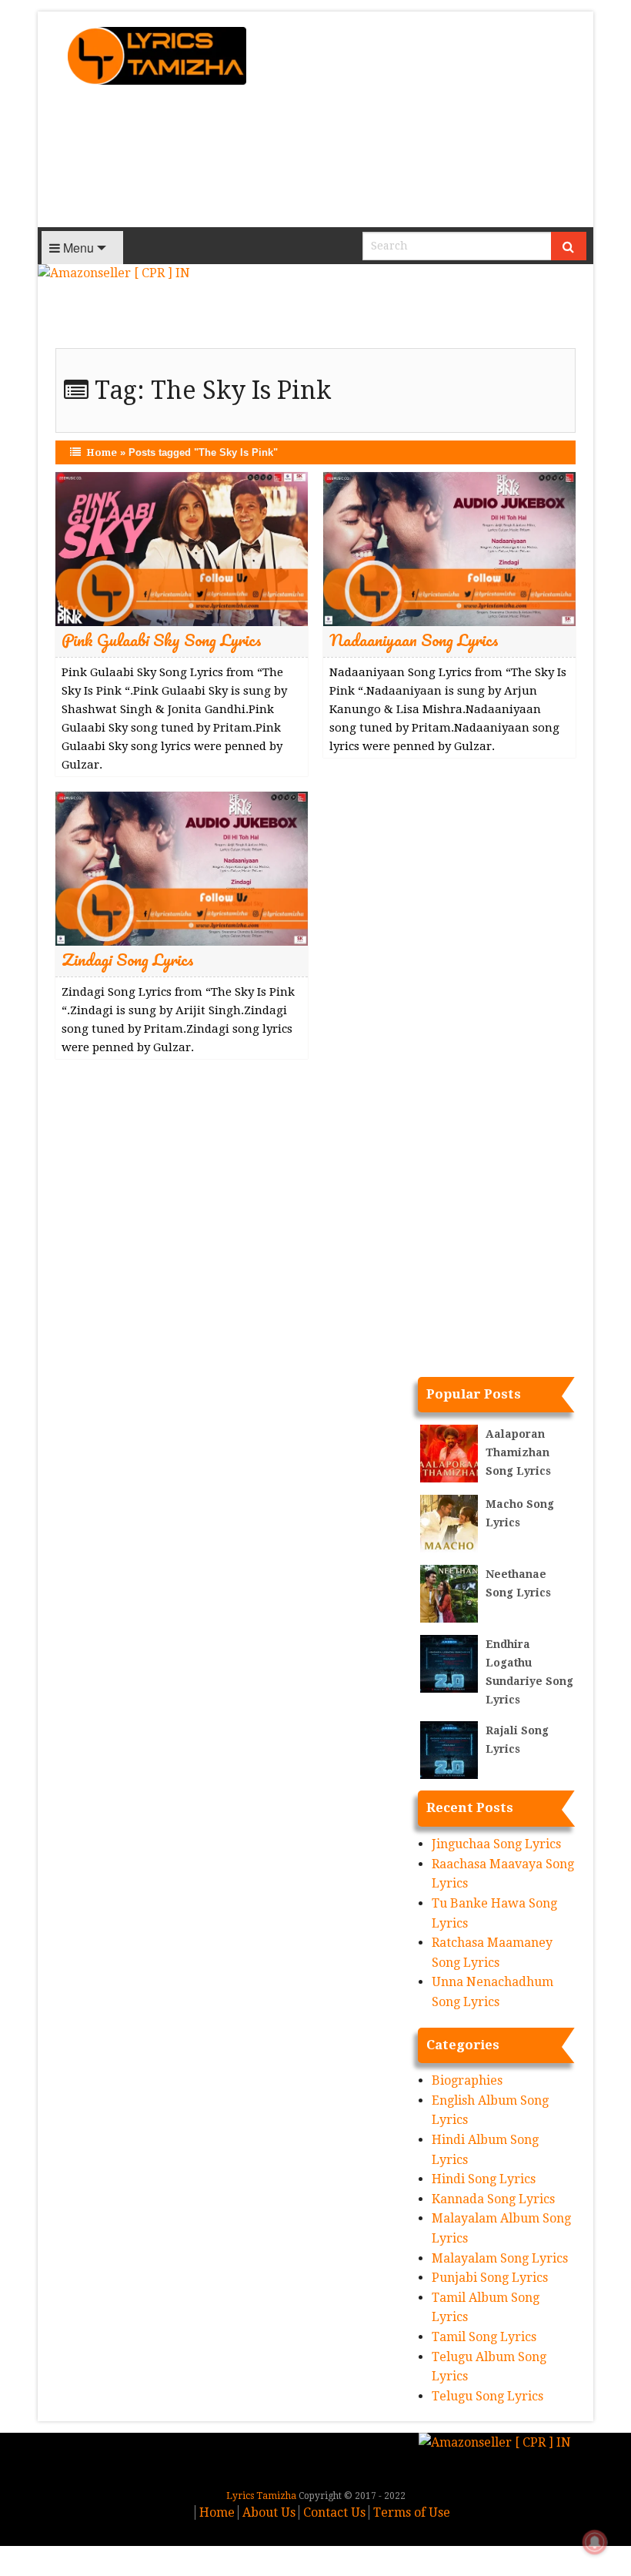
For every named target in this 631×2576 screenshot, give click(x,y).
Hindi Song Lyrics (484, 2179)
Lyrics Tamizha (261, 2496)
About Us (269, 2512)
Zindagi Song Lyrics (128, 959)
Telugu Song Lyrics (487, 2396)
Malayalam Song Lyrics (500, 2258)
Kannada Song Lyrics (493, 2199)
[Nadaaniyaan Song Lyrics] (449, 549)
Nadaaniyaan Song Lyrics (414, 640)
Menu (77, 248)
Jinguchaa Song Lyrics (496, 1844)
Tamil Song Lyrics (484, 2337)
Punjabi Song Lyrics (490, 2278)
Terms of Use (412, 2512)
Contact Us (334, 2512)
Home (102, 452)
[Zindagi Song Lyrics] (182, 868)
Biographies (467, 2080)
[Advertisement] (429, 119)
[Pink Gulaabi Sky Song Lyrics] (182, 549)
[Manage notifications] (595, 2542)
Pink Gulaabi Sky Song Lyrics (162, 640)
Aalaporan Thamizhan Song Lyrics (518, 1452)
